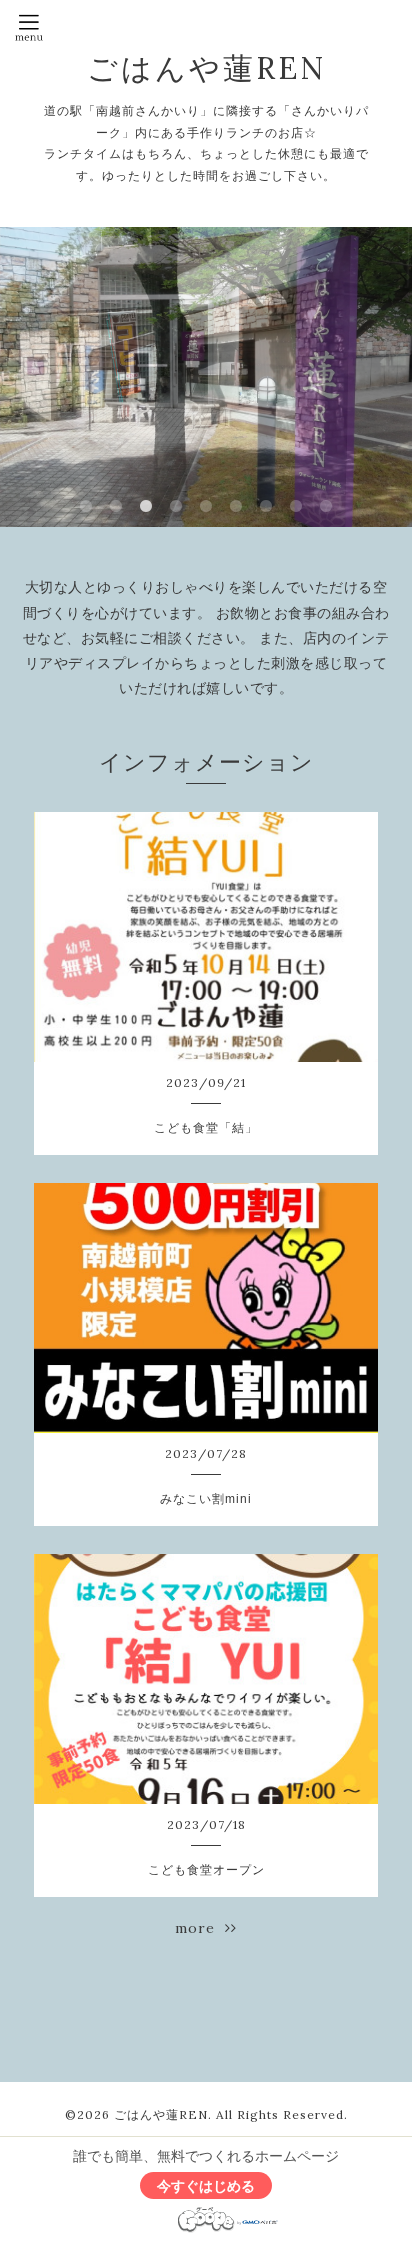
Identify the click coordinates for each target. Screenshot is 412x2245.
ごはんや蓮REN (206, 68)
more (200, 1928)
